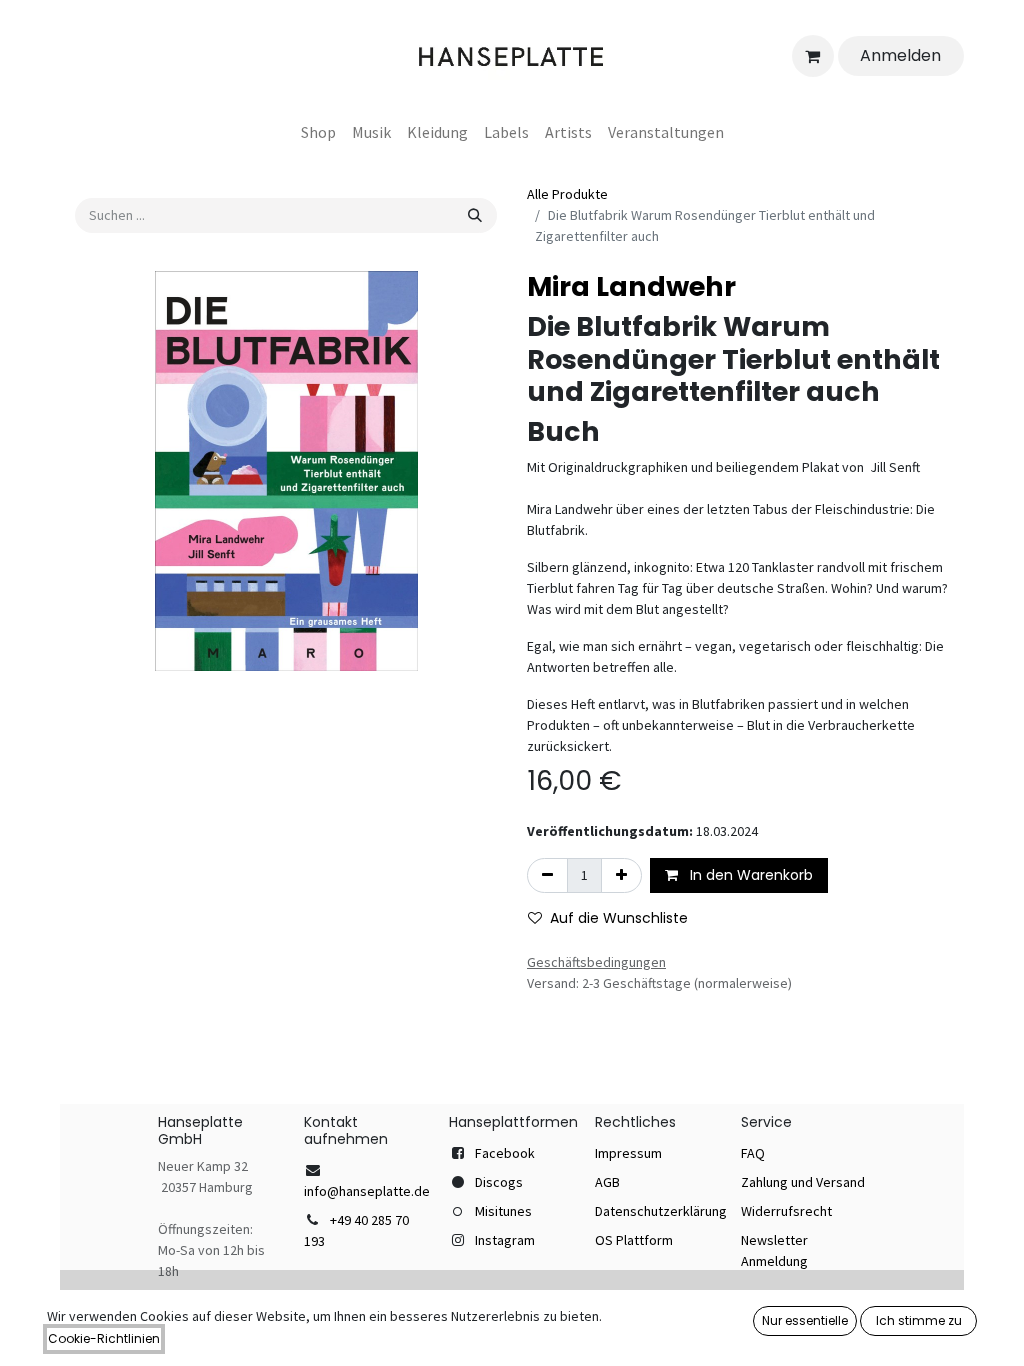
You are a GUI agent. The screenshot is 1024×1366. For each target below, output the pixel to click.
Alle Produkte (567, 194)
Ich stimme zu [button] (919, 1320)
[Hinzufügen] (621, 875)
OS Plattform (634, 1240)
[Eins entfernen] (547, 875)
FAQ (753, 1153)
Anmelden (900, 55)
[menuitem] (318, 132)
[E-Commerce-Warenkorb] (813, 56)
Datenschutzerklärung (661, 1211)
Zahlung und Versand (803, 1182)
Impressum (628, 1153)
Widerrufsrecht (786, 1211)
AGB (607, 1182)
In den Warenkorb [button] (749, 875)
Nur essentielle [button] (805, 1320)
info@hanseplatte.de (367, 1191)
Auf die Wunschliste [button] (619, 918)
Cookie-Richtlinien (104, 1338)
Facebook (505, 1153)
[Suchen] (475, 215)
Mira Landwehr (631, 286)
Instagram (505, 1240)
